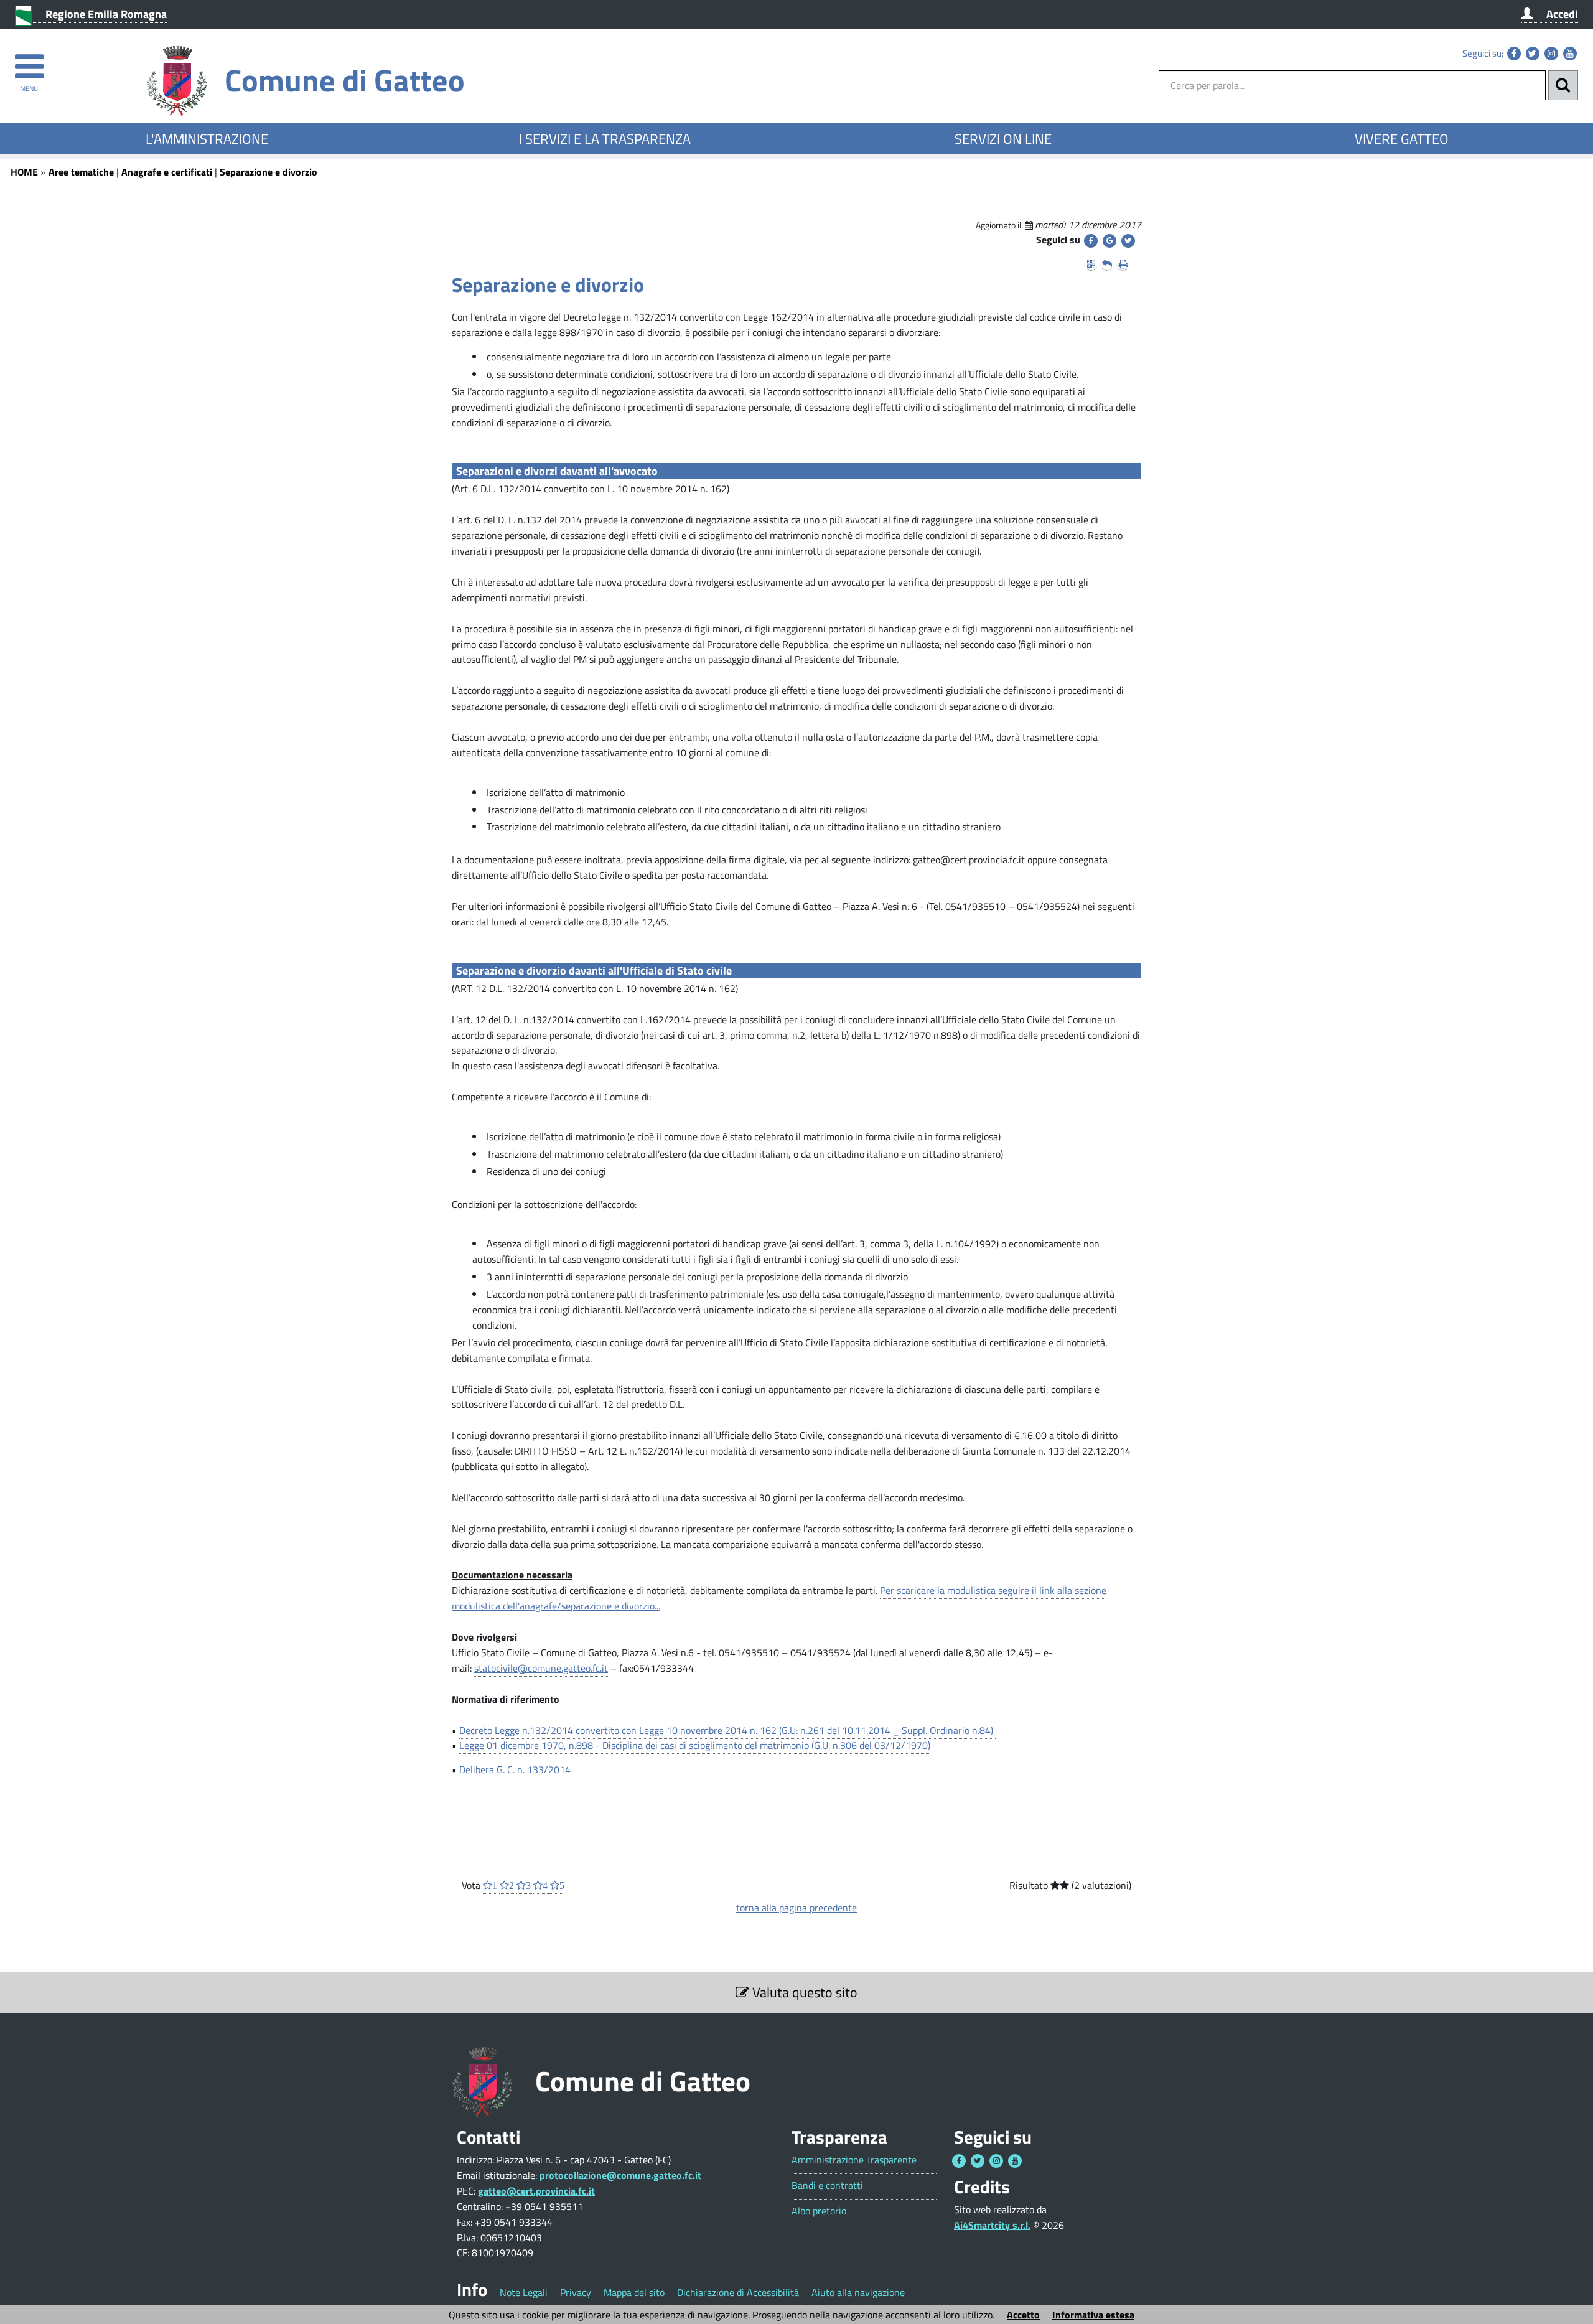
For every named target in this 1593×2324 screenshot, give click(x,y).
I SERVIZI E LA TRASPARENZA (605, 139)
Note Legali (524, 2292)
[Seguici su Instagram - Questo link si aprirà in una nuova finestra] (1551, 54)
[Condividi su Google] (1109, 241)
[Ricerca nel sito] (1563, 85)
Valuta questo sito (803, 1992)
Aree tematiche (81, 172)
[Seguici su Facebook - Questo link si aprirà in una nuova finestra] (1514, 54)
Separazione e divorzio (269, 172)
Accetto (1023, 2315)
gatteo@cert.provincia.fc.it (536, 2191)
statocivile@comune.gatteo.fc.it (541, 1668)
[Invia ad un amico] (1107, 264)
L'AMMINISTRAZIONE (207, 139)
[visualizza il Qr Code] (1091, 264)
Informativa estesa (1093, 2315)
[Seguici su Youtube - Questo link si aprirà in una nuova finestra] (1570, 54)
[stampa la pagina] (1123, 264)
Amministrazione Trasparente (854, 2160)
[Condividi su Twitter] (1128, 241)
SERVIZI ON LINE (1003, 139)
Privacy (576, 2292)
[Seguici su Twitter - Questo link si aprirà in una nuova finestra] (1533, 54)
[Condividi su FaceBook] (1091, 241)
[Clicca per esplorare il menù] (29, 61)
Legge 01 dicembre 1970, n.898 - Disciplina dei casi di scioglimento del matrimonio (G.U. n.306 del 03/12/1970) (695, 1745)
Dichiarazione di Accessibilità (738, 2292)
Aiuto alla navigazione (858, 2292)
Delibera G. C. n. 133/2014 (515, 1769)
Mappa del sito (634, 2292)
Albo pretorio (819, 2211)
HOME (24, 172)
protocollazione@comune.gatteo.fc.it (620, 2175)
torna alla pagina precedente (796, 1908)
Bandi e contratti (827, 2186)
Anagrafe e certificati (167, 172)
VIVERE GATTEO (1402, 139)
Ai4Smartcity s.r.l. (992, 2225)
